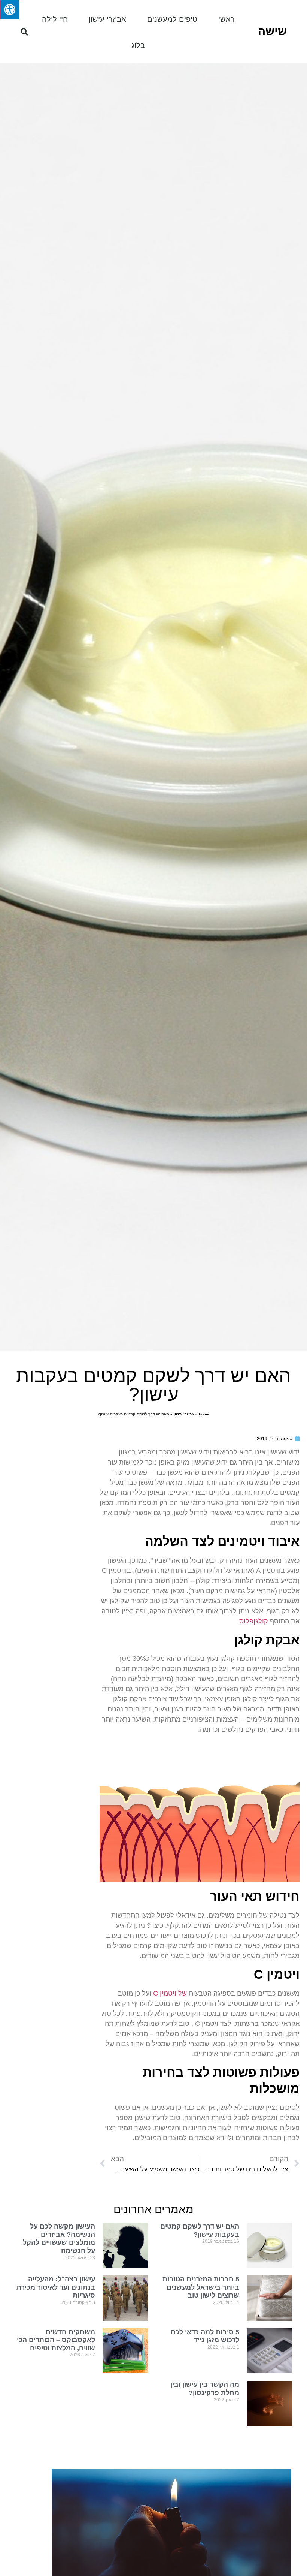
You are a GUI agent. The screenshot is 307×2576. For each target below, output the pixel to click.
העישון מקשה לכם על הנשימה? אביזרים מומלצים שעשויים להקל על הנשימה (59, 2239)
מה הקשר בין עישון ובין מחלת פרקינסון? (205, 2389)
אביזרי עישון (107, 19)
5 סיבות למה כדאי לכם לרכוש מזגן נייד (205, 2336)
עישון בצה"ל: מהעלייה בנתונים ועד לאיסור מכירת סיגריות (56, 2287)
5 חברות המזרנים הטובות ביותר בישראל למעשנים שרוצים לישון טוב (201, 2287)
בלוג (138, 45)
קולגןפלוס (254, 1621)
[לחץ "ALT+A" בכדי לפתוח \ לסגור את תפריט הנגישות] (10, 10)
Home (204, 1414)
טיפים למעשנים (172, 19)
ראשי (227, 19)
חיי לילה (55, 19)
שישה (272, 31)
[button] (24, 32)
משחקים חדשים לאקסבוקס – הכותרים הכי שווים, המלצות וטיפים (56, 2340)
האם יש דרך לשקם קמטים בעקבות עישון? (200, 2230)
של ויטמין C (170, 1993)
